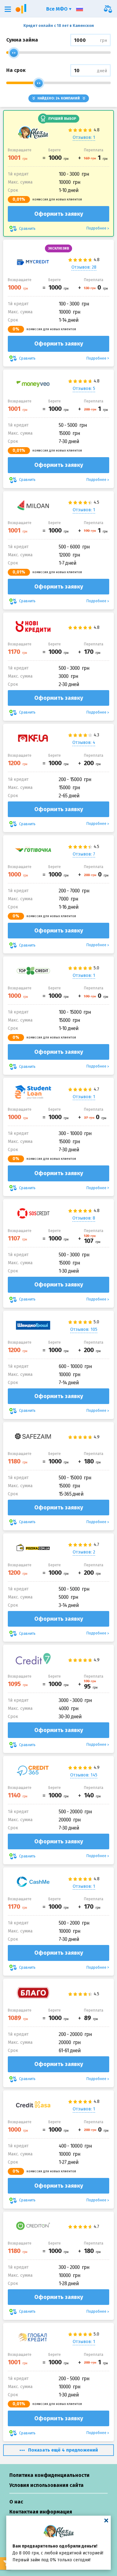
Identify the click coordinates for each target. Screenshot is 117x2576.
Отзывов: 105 (84, 1329)
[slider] (14, 53)
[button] (8, 9)
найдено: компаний (59, 98)
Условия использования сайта (46, 2485)
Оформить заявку (59, 214)
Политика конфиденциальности (49, 2475)
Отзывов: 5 (84, 389)
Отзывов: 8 (84, 1218)
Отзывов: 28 (84, 267)
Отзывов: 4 (84, 742)
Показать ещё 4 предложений (63, 2450)
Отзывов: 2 (84, 1552)
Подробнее (96, 228)
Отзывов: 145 (84, 1775)
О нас (16, 2502)
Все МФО (58, 9)
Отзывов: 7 (84, 854)
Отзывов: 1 (84, 137)
